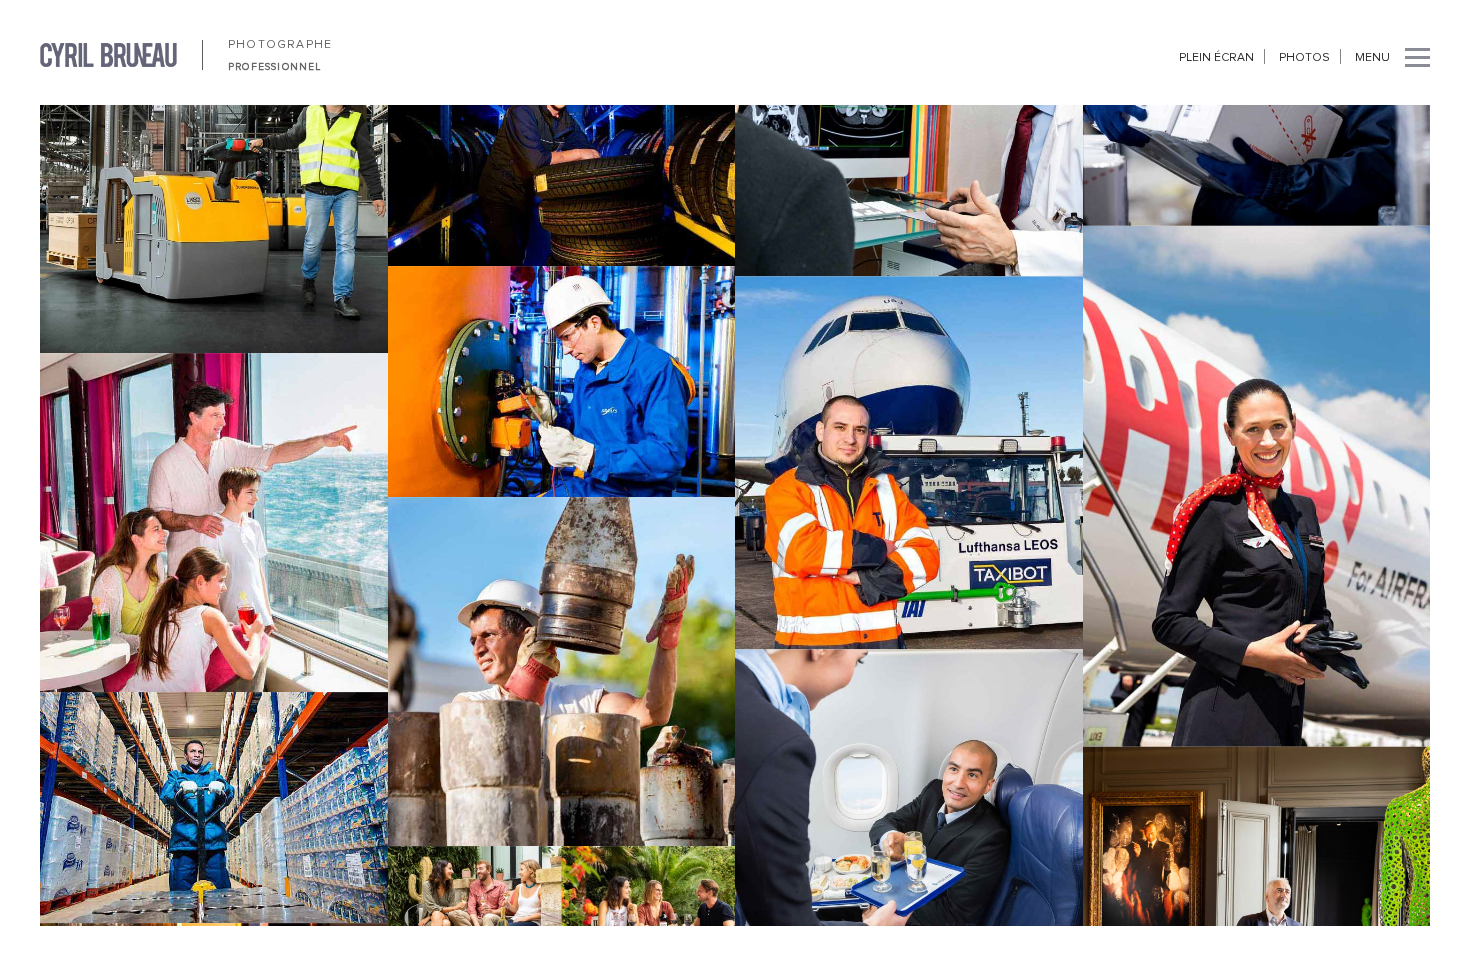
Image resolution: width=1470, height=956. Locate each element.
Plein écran (1216, 58)
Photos (1304, 58)
